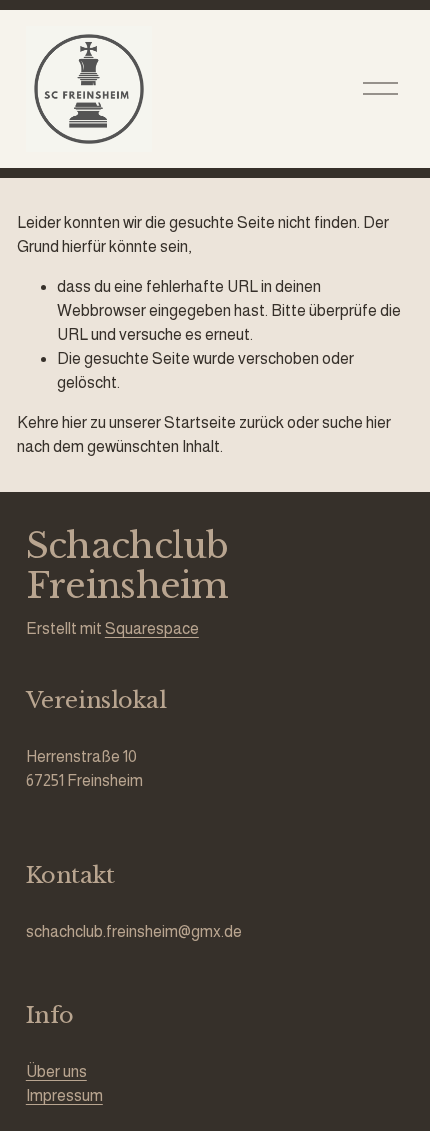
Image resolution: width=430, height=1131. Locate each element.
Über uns (56, 1071)
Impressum (64, 1095)
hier (74, 422)
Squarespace (152, 628)
